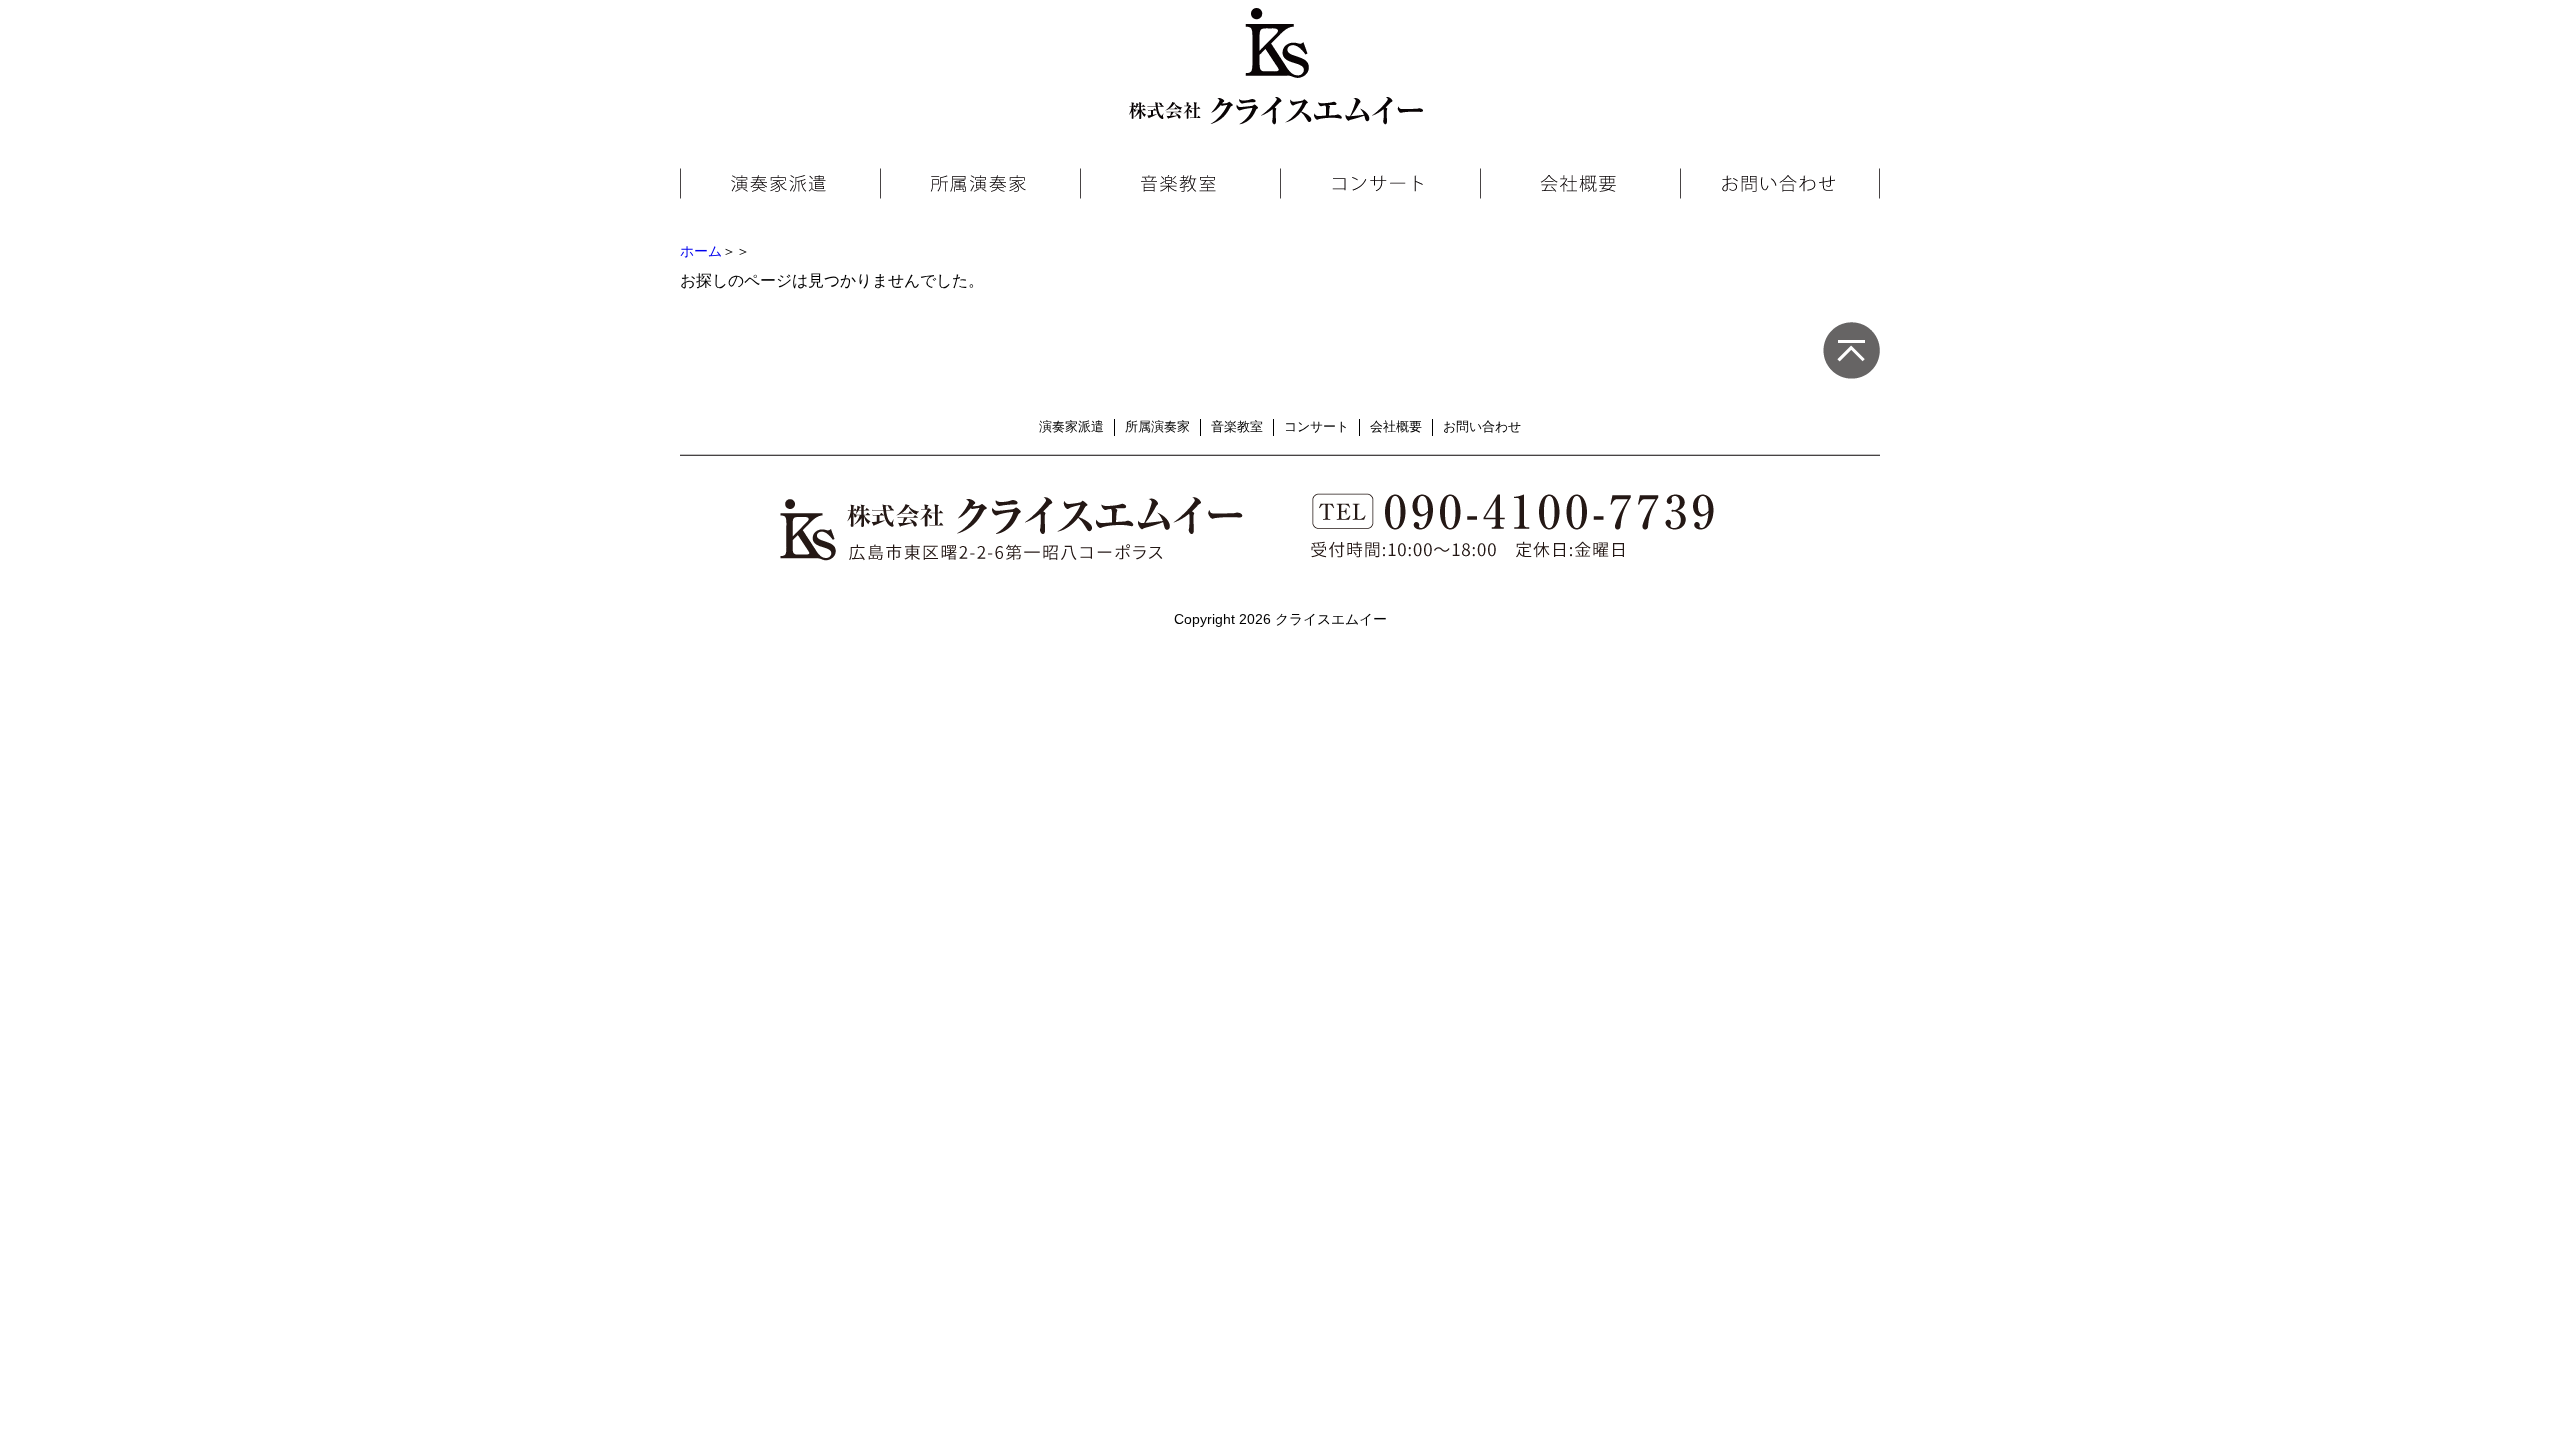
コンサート (1316, 426)
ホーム (701, 251)
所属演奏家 (1157, 426)
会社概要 (1396, 426)
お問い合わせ (1482, 426)
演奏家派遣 (1071, 426)
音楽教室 (1237, 426)
